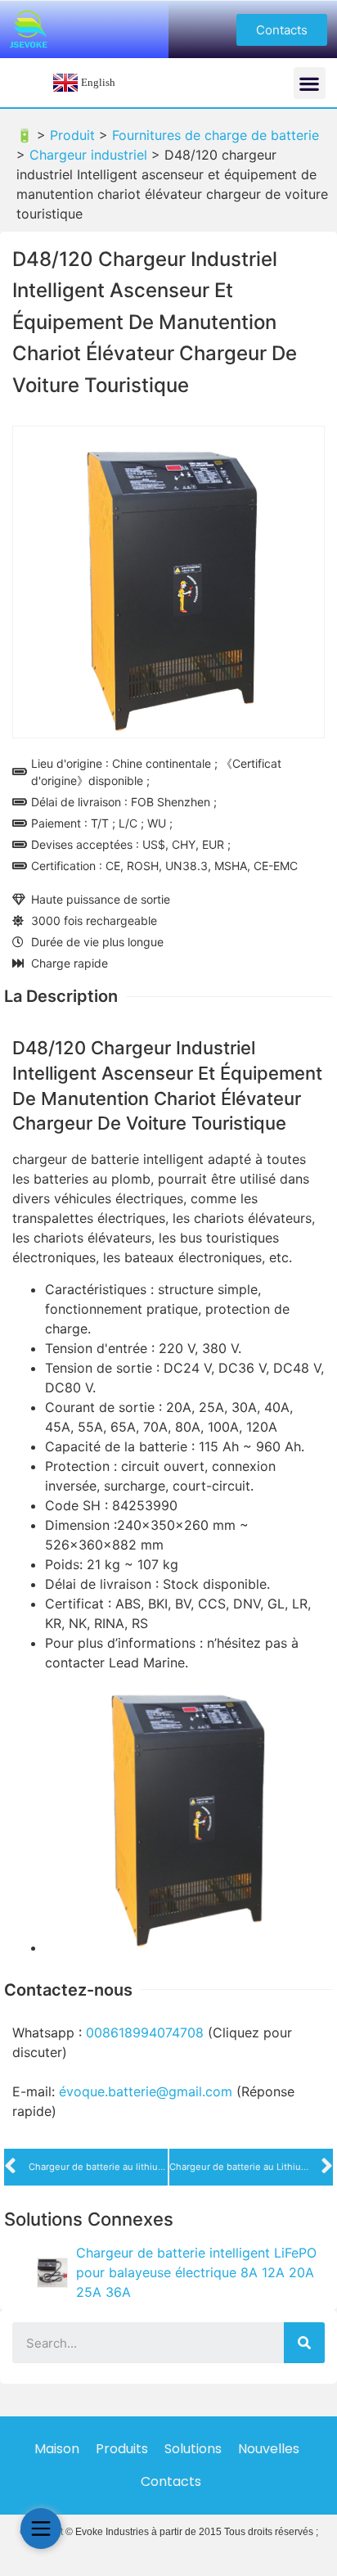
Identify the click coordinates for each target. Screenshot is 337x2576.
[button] (282, 30)
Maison (57, 2449)
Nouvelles (269, 2449)
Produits (122, 2449)
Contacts (171, 2481)
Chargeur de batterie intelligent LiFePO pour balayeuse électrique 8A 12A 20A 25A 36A (196, 2272)
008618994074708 (145, 2032)
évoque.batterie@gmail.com (146, 2091)
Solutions (193, 2449)
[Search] (304, 2343)
